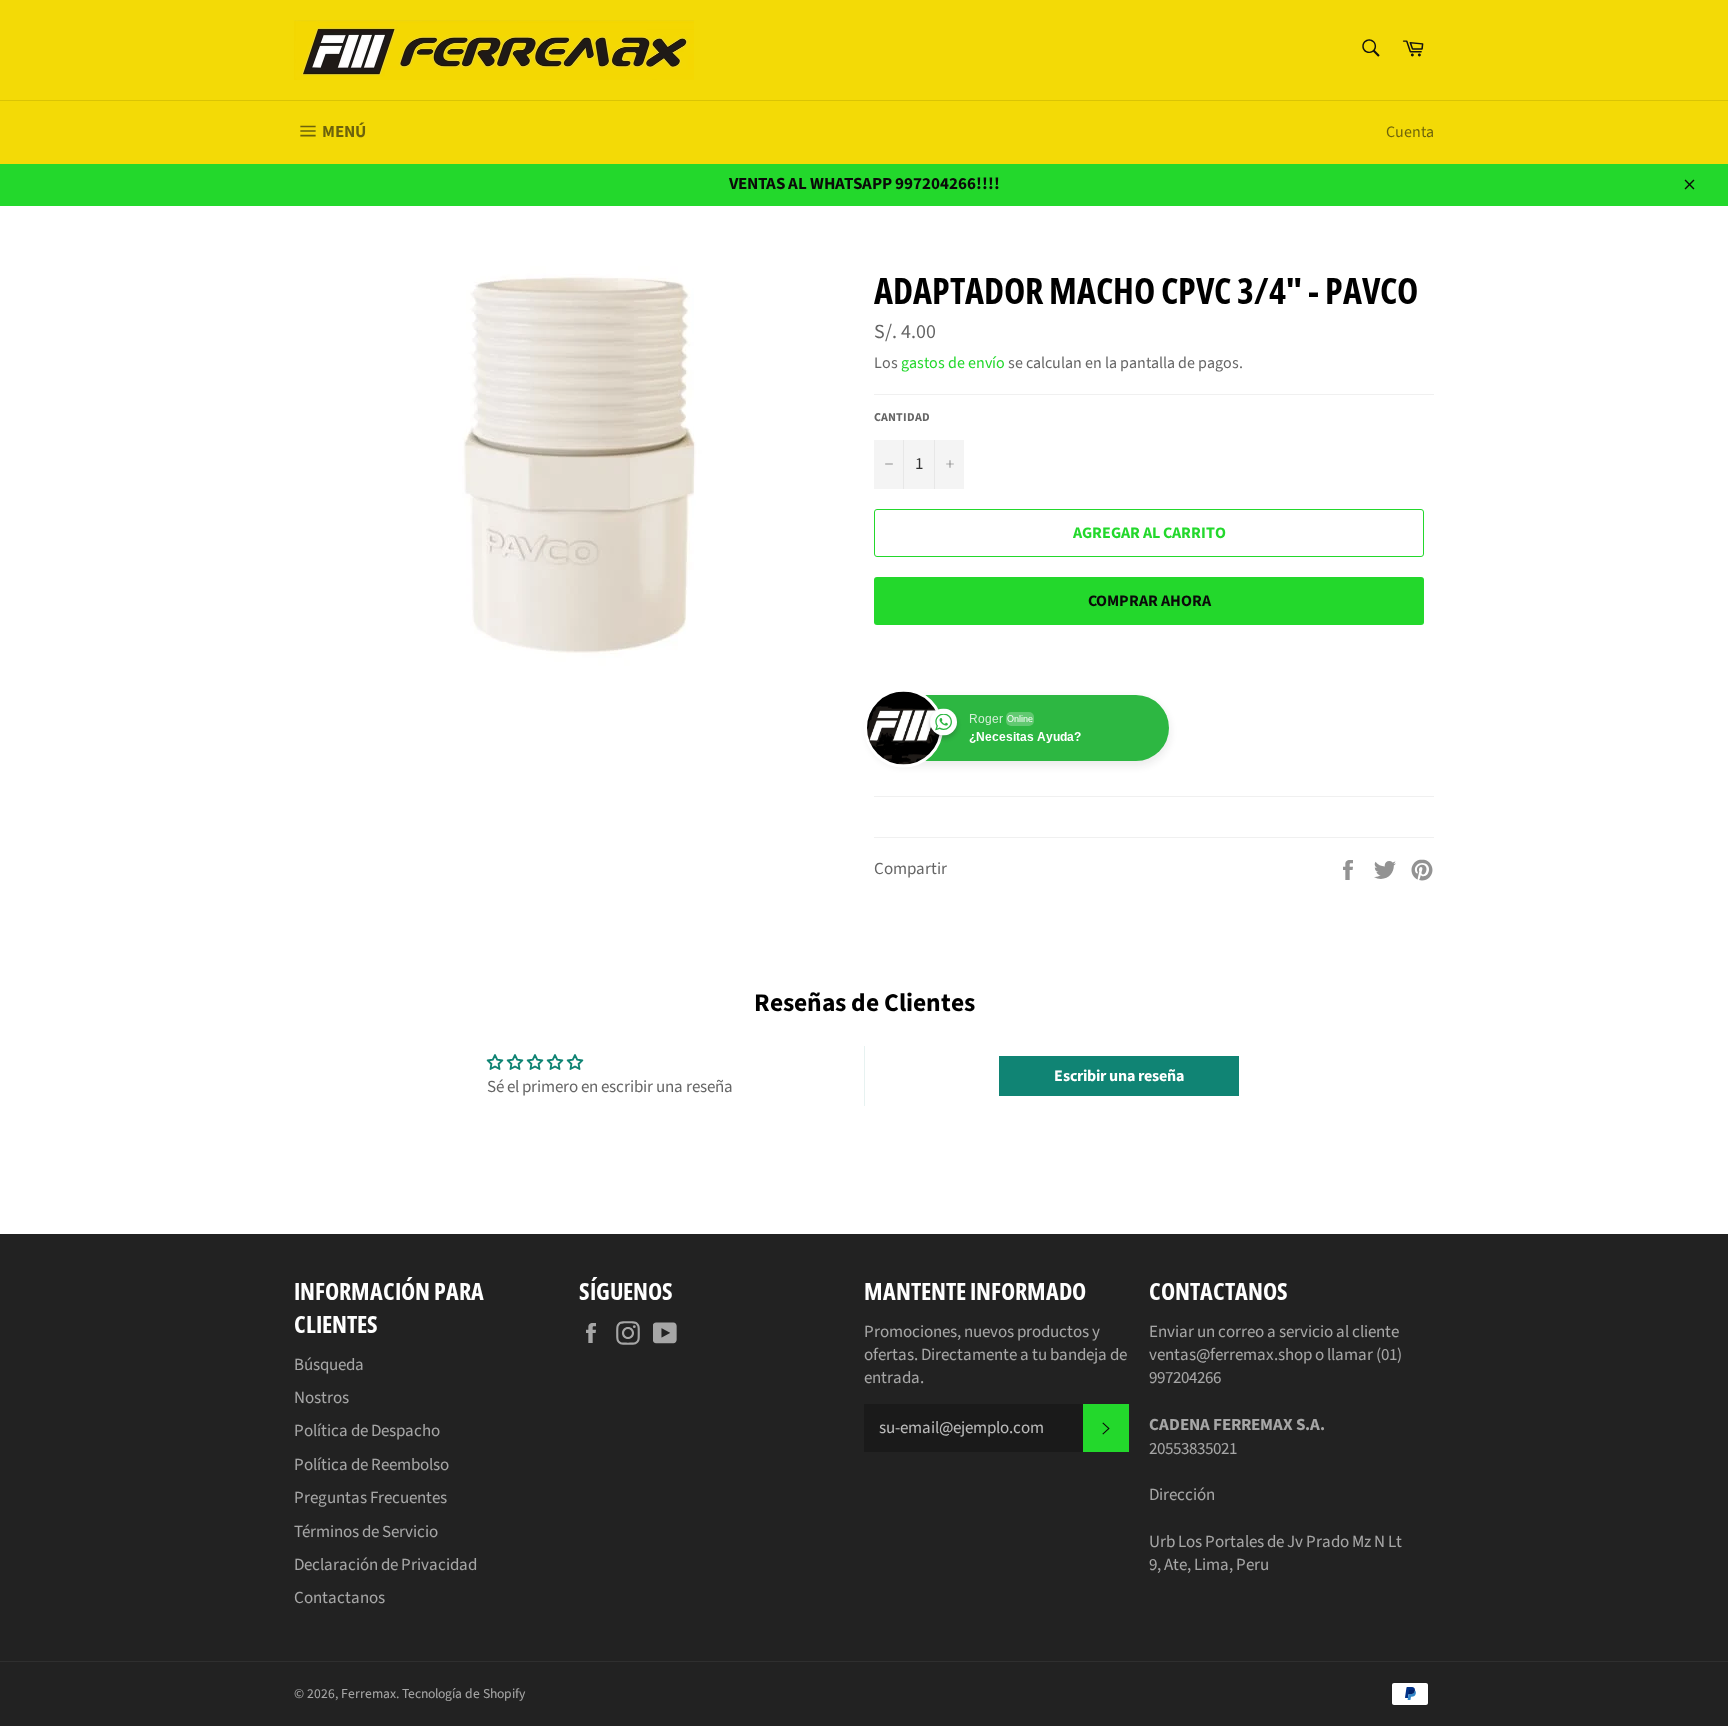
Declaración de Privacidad (385, 1565)
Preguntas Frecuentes (370, 1498)
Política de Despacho (367, 1431)
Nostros (321, 1398)
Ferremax (368, 1693)
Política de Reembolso (371, 1465)
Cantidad (902, 418)
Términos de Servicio (366, 1532)
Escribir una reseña (1119, 1076)
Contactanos (339, 1598)
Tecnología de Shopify (463, 1693)
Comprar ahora (1149, 601)
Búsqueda (329, 1365)
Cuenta (1410, 132)
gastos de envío (953, 363)
